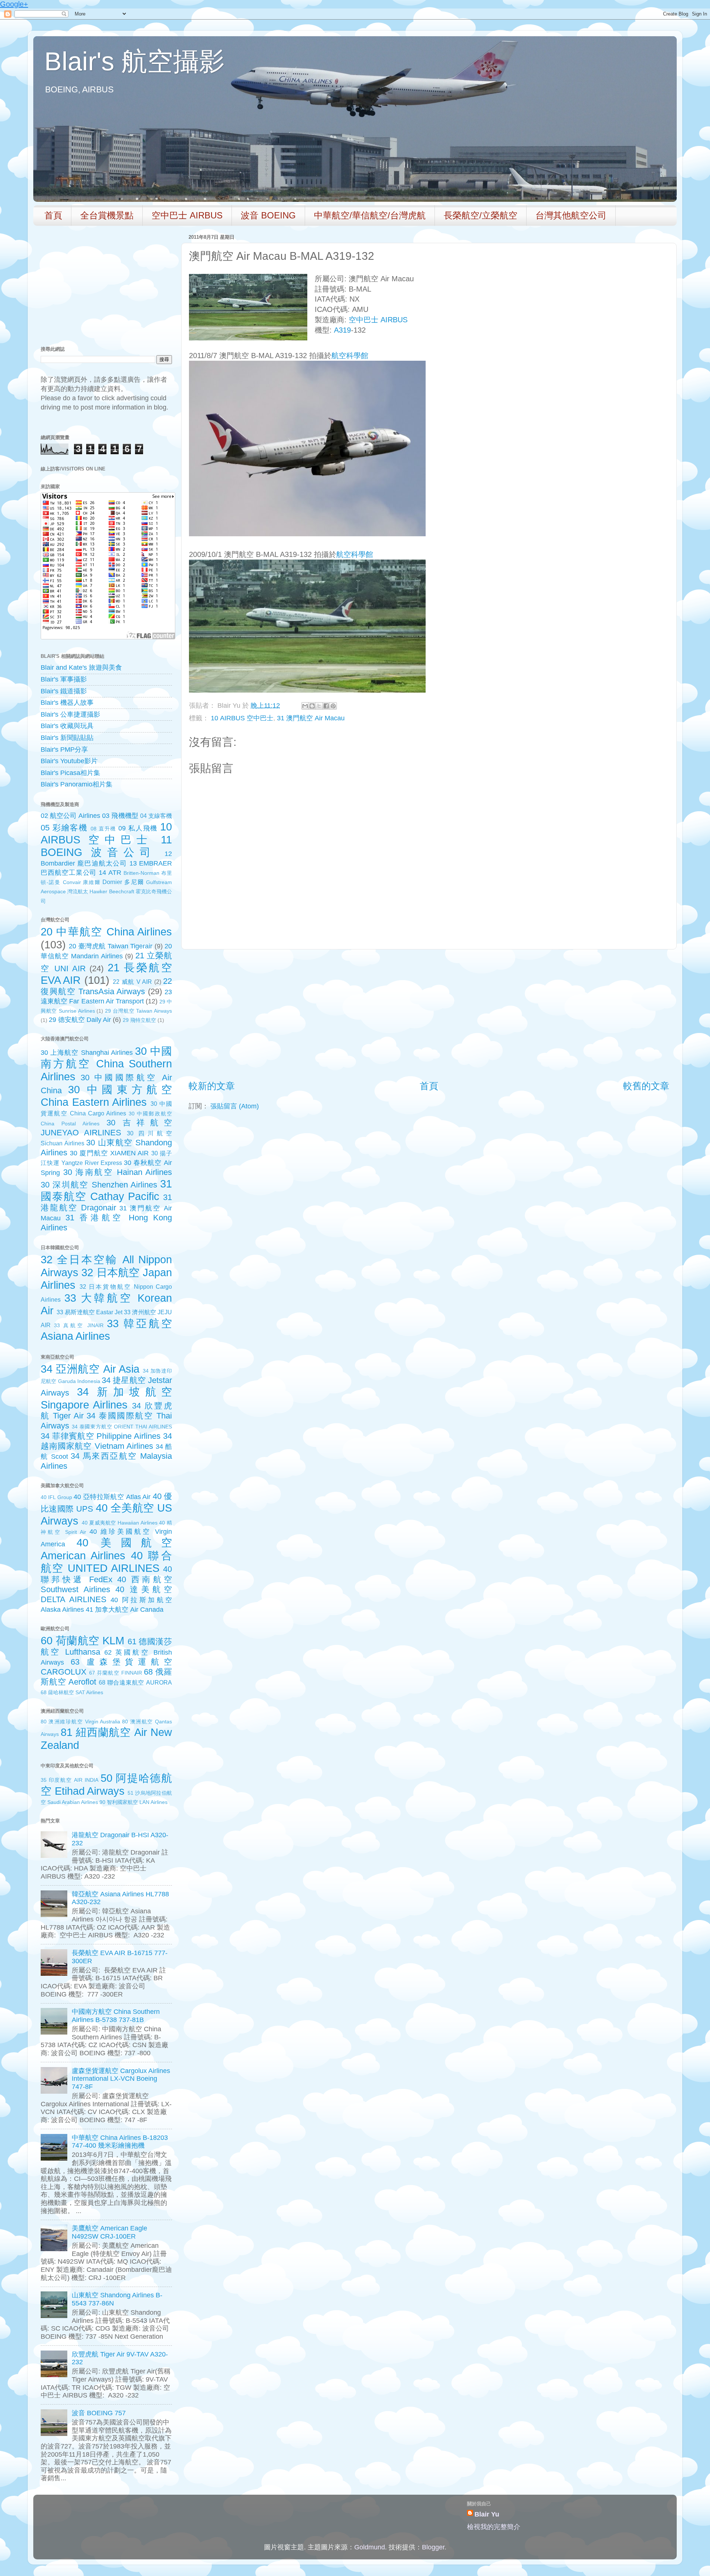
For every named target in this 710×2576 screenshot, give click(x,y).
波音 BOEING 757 (99, 2413)
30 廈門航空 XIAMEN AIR (109, 1153)
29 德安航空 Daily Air (80, 1020)
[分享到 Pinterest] (333, 706)
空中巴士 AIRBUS (187, 215)
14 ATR (110, 873)
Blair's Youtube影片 (69, 761)
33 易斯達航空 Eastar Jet (89, 1312)
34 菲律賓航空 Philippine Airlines (101, 1436)
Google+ (14, 4)
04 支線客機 (156, 816)
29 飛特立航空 (139, 1020)
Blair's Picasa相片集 (70, 773)
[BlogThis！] (312, 706)
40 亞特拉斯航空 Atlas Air (112, 1497)
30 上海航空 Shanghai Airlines (87, 1053)
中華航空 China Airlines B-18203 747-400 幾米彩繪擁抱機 (120, 2142)
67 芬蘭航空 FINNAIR (116, 1673)
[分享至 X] (319, 706)
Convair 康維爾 (82, 882)
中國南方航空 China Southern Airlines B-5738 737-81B (116, 2016)
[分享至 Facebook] (326, 706)
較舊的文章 (646, 1086)
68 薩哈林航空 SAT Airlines (72, 1692)
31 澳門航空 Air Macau (311, 718)
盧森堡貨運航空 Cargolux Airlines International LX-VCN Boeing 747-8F (121, 2079)
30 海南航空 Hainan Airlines (118, 1172)
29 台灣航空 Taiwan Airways (138, 1011)
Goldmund (370, 2547)
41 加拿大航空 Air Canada (125, 1610)
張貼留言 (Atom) (235, 1106)
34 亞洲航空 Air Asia (90, 1369)
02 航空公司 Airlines (70, 816)
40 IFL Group (56, 1497)
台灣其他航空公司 (571, 215)
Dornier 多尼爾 (123, 882)
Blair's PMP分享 (64, 750)
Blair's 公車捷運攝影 (70, 714)
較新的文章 (212, 1086)
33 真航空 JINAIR (79, 1325)
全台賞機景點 (107, 215)
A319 (342, 330)
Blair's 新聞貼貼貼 (67, 738)
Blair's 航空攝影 (135, 61)
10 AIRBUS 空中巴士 (242, 718)
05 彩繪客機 (64, 828)
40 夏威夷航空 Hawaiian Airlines (120, 1523)
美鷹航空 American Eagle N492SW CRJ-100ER (109, 2232)
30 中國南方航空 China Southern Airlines (106, 1064)
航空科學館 (350, 356)
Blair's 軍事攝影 (64, 679)
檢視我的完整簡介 (494, 2527)
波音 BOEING (268, 215)
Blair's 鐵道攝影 (64, 691)
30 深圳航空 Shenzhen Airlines (99, 1185)
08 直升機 (103, 829)
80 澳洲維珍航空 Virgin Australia (80, 1722)
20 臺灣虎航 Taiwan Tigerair (111, 946)
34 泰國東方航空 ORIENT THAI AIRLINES (122, 1427)
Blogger (433, 2547)
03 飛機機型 (120, 816)
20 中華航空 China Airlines (106, 932)
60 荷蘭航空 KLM (82, 1641)
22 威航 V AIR (132, 982)
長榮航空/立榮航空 (481, 215)
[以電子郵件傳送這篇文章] (305, 706)
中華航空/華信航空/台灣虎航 (370, 215)
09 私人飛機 (138, 828)
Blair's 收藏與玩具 (67, 726)
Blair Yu (487, 2514)
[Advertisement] (429, 1015)
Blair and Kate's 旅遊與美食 (81, 667)
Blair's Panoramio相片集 (77, 784)
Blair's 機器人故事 (67, 703)
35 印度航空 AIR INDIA (70, 1780)
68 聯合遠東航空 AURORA (135, 1682)
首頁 (53, 215)
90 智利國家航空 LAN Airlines (133, 1802)
